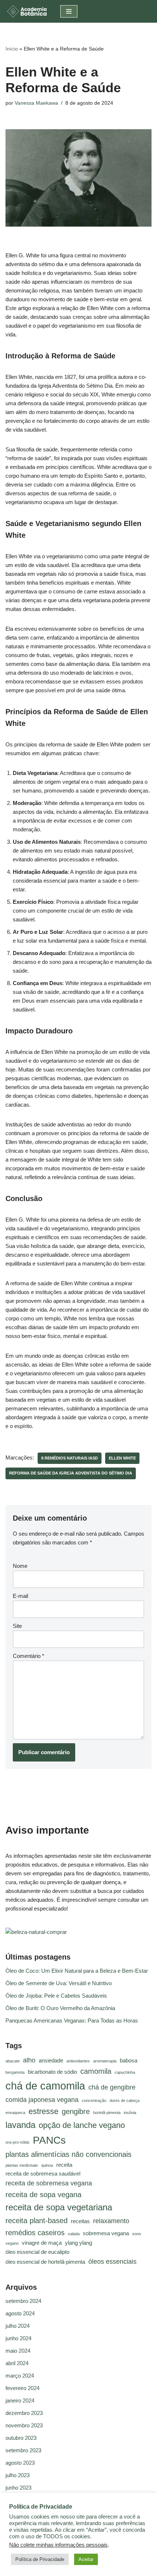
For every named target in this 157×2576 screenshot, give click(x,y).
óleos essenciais (112, 2262)
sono (137, 2234)
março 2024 (20, 2376)
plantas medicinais (22, 2165)
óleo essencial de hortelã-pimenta (45, 2262)
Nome (20, 1566)
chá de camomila (45, 2086)
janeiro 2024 (20, 2400)
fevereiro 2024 (22, 2388)
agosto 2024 (20, 2313)
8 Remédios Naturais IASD (70, 1458)
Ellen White (122, 1458)
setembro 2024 (23, 2301)
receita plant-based (37, 2221)
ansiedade (51, 2061)
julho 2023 (18, 2475)
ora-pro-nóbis (18, 2142)
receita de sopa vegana (43, 2195)
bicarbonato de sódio (52, 2072)
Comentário (28, 1656)
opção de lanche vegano (82, 2125)
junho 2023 (18, 2488)
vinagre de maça (42, 2243)
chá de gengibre (112, 2087)
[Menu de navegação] (69, 11)
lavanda (20, 2125)
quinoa (47, 2165)
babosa (129, 2061)
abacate (13, 2061)
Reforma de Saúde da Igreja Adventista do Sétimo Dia (71, 1473)
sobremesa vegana (106, 2233)
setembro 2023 (23, 2450)
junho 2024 (18, 2338)
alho (29, 2060)
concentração (94, 2100)
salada (74, 2234)
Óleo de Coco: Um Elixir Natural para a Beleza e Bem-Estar (77, 1971)
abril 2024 (17, 2363)
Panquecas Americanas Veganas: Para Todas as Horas (72, 2020)
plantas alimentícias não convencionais (68, 2154)
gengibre (76, 2111)
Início (12, 49)
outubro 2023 (21, 2438)
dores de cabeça (125, 2100)
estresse (43, 2111)
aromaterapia (105, 2061)
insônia (130, 2113)
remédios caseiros (35, 2233)
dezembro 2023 (24, 2413)
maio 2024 (18, 2351)
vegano (12, 2243)
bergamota (15, 2072)
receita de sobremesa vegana (49, 2183)
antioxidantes (78, 2061)
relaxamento (111, 2221)
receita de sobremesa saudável (43, 2174)
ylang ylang (78, 2243)
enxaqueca (15, 2113)
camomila (96, 2071)
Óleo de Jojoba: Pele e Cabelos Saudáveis (56, 1996)
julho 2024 (18, 2326)
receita (64, 2165)
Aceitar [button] (86, 2559)
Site (17, 1626)
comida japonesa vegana (42, 2100)
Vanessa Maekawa (36, 103)
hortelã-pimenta (107, 2113)
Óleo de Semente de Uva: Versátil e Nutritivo (59, 1983)
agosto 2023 (20, 2463)
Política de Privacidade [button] (40, 2559)
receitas (80, 2221)
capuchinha (125, 2072)
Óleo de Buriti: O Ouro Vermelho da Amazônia (60, 2008)
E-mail (20, 1596)
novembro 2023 (24, 2425)
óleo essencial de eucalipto (37, 2252)
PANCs (49, 2140)
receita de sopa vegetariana (59, 2207)
